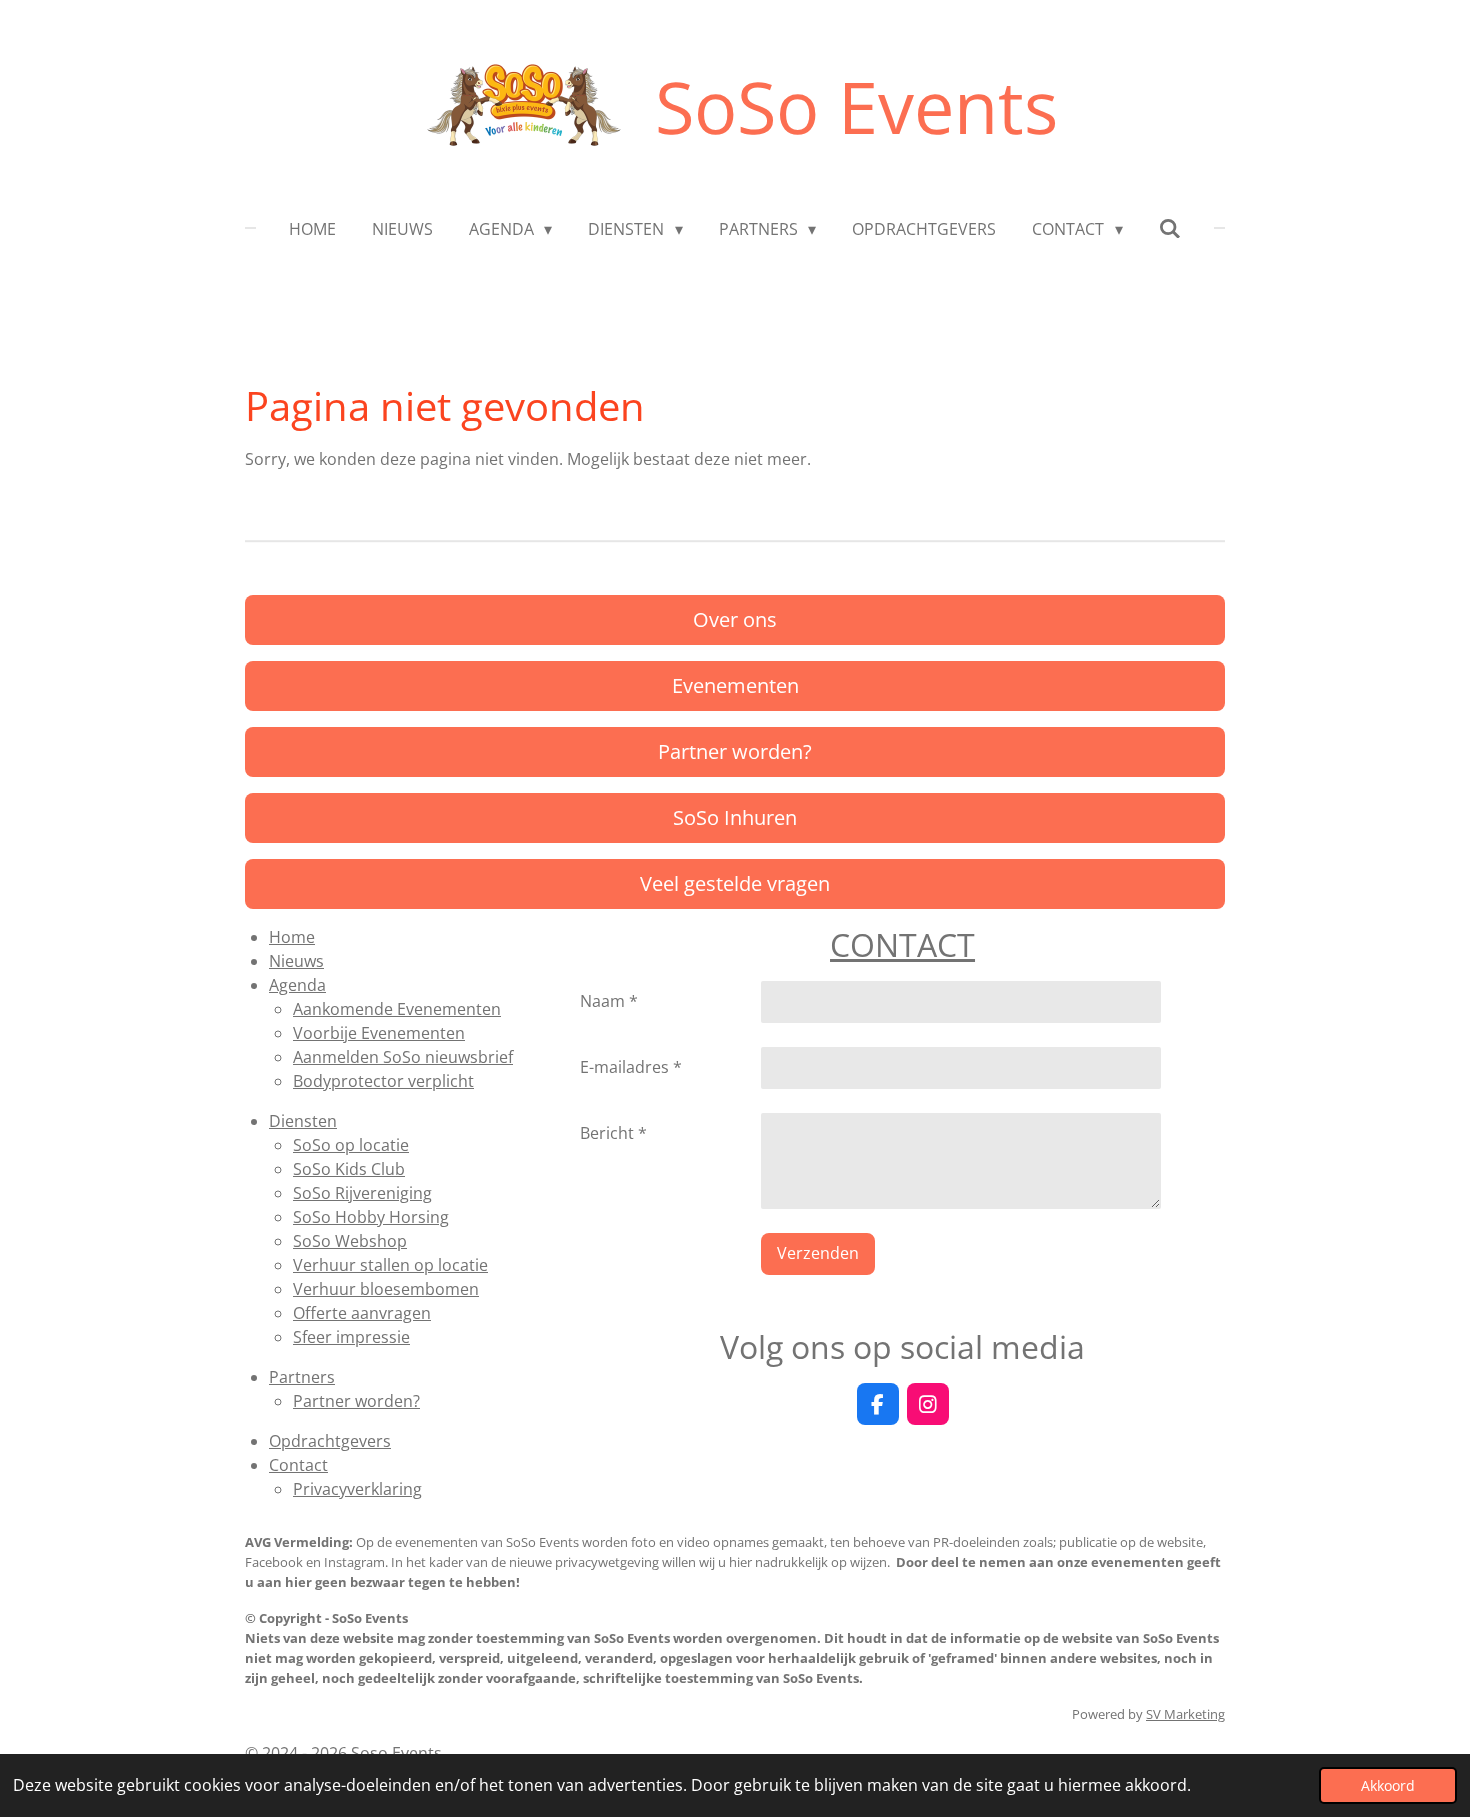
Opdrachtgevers (330, 1441)
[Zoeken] (1170, 228)
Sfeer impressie (351, 1337)
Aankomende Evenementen (397, 1009)
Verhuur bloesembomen (386, 1289)
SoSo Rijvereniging (362, 1193)
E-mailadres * (631, 1067)
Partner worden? (356, 1401)
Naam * (609, 1001)
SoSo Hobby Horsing (371, 1217)
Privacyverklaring (357, 1489)
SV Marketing (1185, 1714)
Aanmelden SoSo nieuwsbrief (403, 1057)
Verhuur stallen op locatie (390, 1265)
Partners (302, 1377)
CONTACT (902, 944)
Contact (298, 1465)
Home (292, 937)
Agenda (297, 985)
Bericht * (613, 1133)
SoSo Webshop (350, 1241)
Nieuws (296, 961)
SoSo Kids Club (349, 1169)
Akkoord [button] (1388, 1785)
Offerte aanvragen (362, 1313)
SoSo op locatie (351, 1145)
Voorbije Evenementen (379, 1033)
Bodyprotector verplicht (383, 1081)
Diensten (303, 1121)
